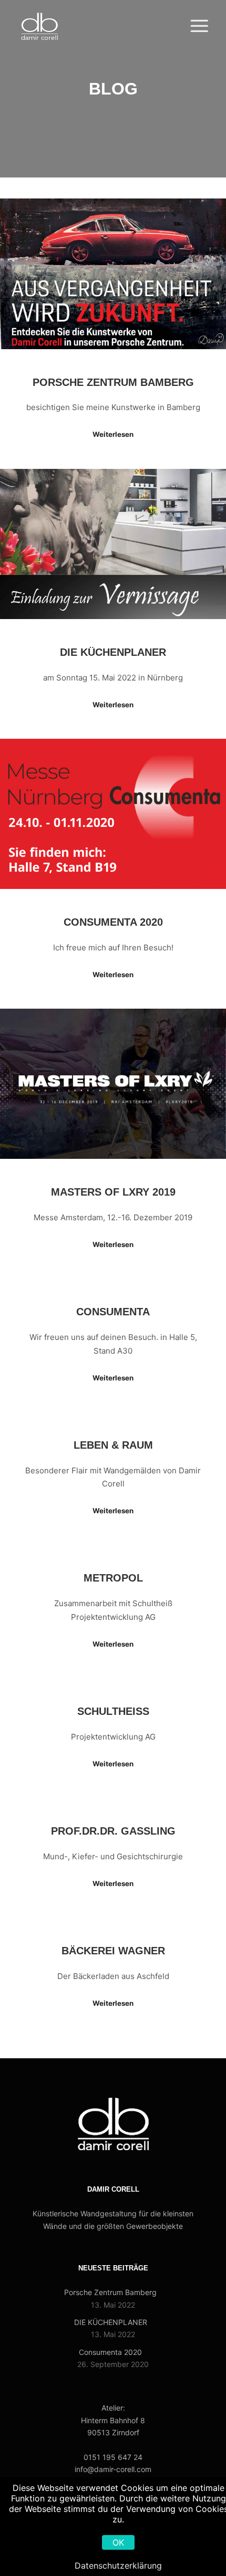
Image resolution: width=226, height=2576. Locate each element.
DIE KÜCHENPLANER (113, 652)
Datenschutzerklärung (118, 2565)
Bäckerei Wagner (113, 1951)
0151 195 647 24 (113, 2457)
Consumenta (113, 1312)
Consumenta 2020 (113, 922)
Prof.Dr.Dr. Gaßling (113, 1831)
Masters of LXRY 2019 (113, 1192)
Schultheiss (113, 1711)
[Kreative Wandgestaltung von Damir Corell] (39, 26)
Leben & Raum (113, 1445)
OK (118, 2542)
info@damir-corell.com (113, 2469)
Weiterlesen (113, 434)
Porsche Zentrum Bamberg (113, 382)
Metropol (113, 1578)
